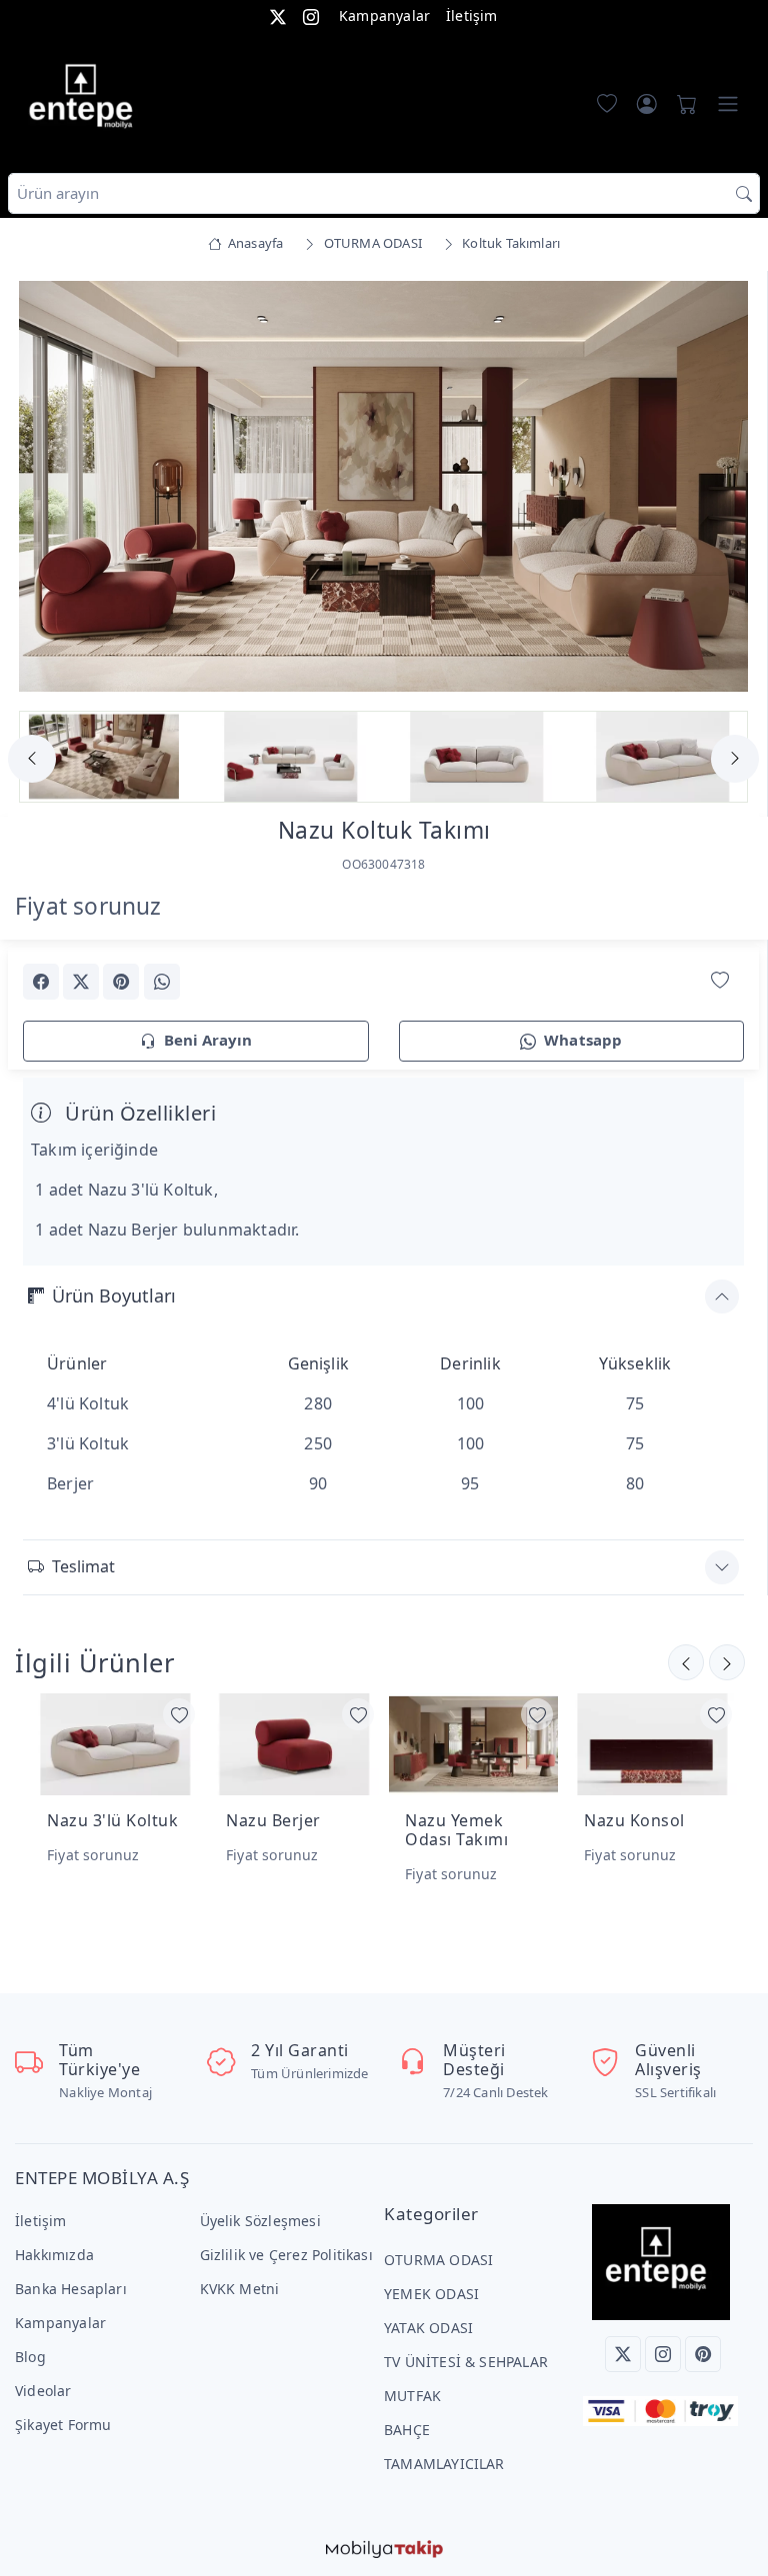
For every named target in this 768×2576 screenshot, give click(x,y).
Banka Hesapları (71, 2289)
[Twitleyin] (81, 982)
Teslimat (83, 1566)
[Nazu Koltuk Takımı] (383, 485)
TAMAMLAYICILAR (444, 2464)
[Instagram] (663, 2354)
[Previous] (48, 489)
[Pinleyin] (121, 982)
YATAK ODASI (428, 2328)
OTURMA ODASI (438, 2260)
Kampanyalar (384, 15)
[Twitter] (623, 2354)
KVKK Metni (240, 2289)
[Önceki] (727, 1662)
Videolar (43, 2391)
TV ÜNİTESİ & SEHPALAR (466, 2362)
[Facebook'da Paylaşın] (41, 982)
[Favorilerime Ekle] (720, 980)
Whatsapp (583, 1040)
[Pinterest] (703, 2354)
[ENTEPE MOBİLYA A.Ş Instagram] (311, 15)
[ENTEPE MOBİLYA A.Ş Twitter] (278, 15)
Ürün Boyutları (114, 1295)
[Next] (719, 489)
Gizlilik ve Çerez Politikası (286, 2255)
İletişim (472, 15)
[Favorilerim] (603, 104)
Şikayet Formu (63, 2425)
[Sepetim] (683, 104)
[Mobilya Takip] (384, 2548)
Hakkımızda (54, 2255)
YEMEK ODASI (431, 2294)
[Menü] (728, 104)
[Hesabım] (647, 104)
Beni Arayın (208, 1040)
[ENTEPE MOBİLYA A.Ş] (86, 100)
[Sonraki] (686, 1662)
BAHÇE (407, 2430)
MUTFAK (412, 2396)
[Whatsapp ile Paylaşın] (162, 982)
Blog (30, 2357)
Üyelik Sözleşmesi (260, 2221)
